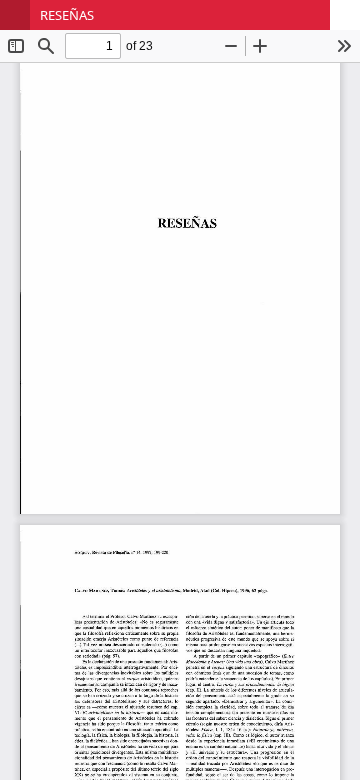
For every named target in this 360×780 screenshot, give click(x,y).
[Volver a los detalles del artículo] (15, 15)
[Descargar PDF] (345, 15)
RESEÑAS (67, 15)
